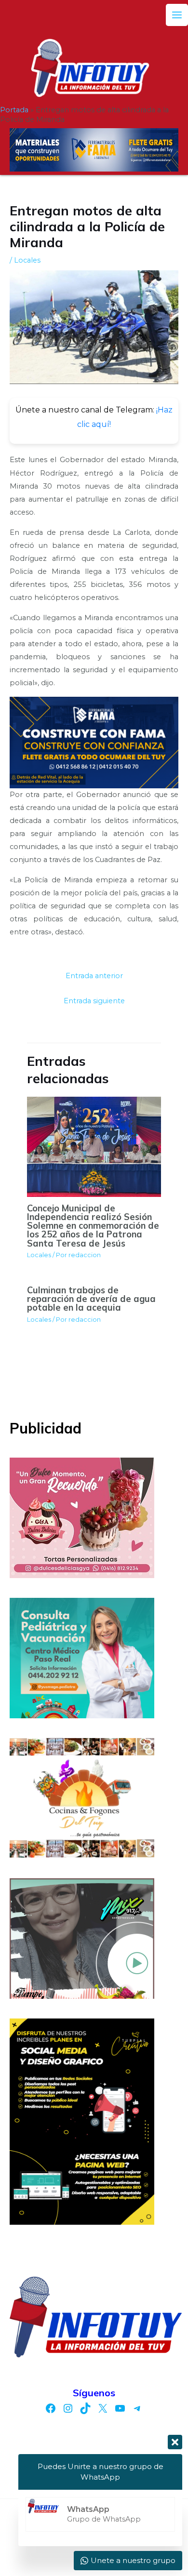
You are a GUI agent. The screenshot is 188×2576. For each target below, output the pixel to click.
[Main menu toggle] (177, 15)
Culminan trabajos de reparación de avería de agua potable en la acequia (91, 1299)
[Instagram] (68, 2408)
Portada (14, 110)
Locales (27, 260)
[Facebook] (51, 2408)
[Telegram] (137, 2408)
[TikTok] (85, 2408)
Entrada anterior (94, 976)
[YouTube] (120, 2408)
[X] (103, 2408)
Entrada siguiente (94, 1001)
